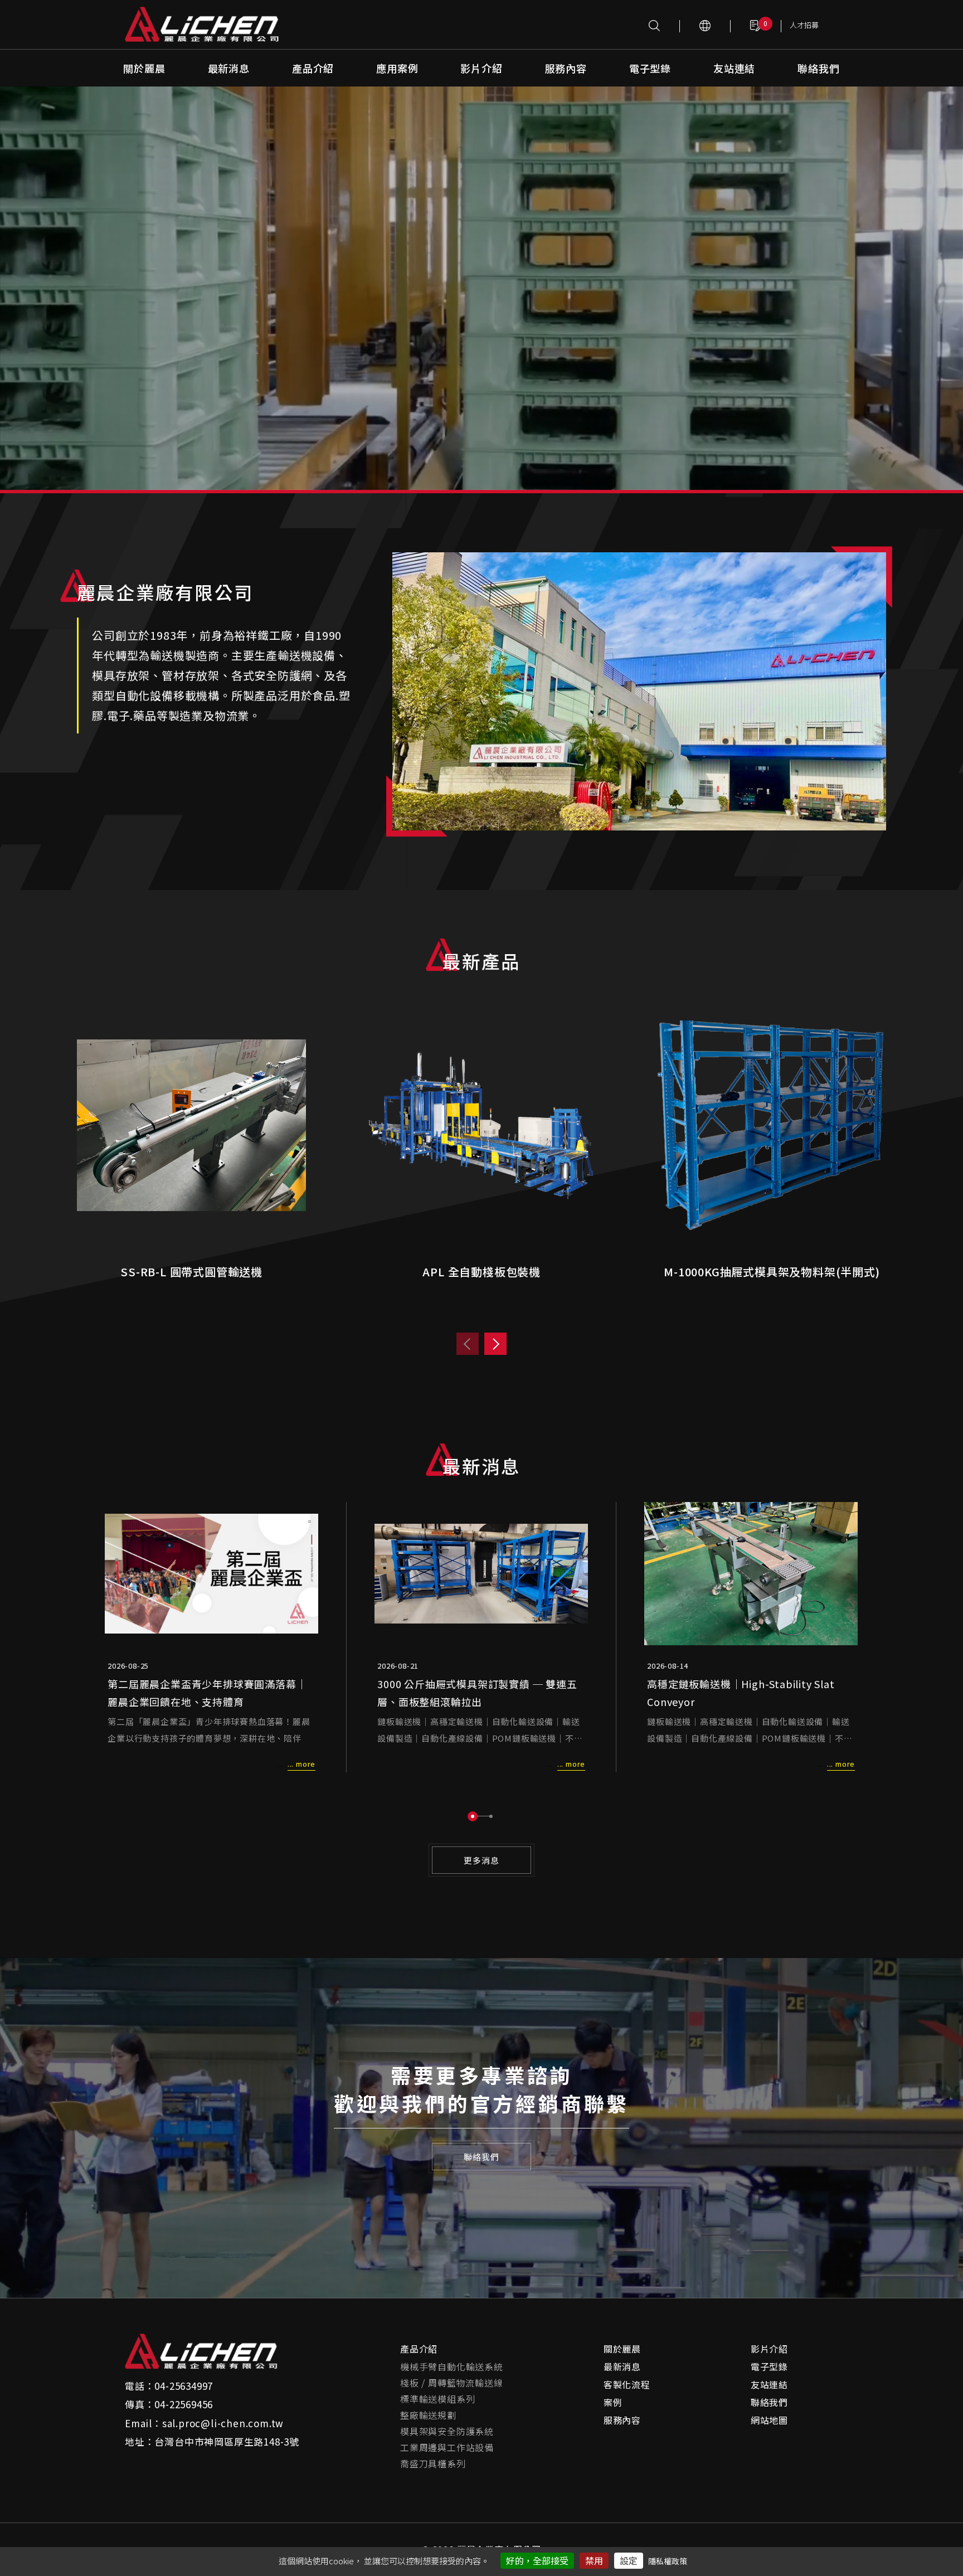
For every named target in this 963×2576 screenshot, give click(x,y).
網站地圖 (769, 2420)
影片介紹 (481, 68)
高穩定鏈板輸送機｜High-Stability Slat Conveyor (741, 1693)
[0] (756, 25)
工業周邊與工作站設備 (447, 2447)
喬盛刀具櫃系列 (433, 2463)
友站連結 (734, 68)
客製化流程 (627, 2384)
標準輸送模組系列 (437, 2399)
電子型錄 (650, 68)
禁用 (594, 2560)
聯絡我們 (818, 68)
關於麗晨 (144, 68)
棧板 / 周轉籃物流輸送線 (451, 2383)
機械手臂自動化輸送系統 (452, 2366)
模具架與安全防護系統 (447, 2431)
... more (301, 1764)
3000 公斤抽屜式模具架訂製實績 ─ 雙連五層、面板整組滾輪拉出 (477, 1693)
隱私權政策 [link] (668, 2561)
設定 (629, 2560)
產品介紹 (313, 68)
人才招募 (804, 25)
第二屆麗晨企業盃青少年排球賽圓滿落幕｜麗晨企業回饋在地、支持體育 (207, 1693)
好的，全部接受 (537, 2560)
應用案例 (397, 68)
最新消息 (229, 68)
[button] (473, 1816)
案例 (613, 2402)
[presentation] (468, 1344)
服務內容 (566, 68)
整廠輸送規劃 (428, 2415)
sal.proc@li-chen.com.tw (223, 2423)
